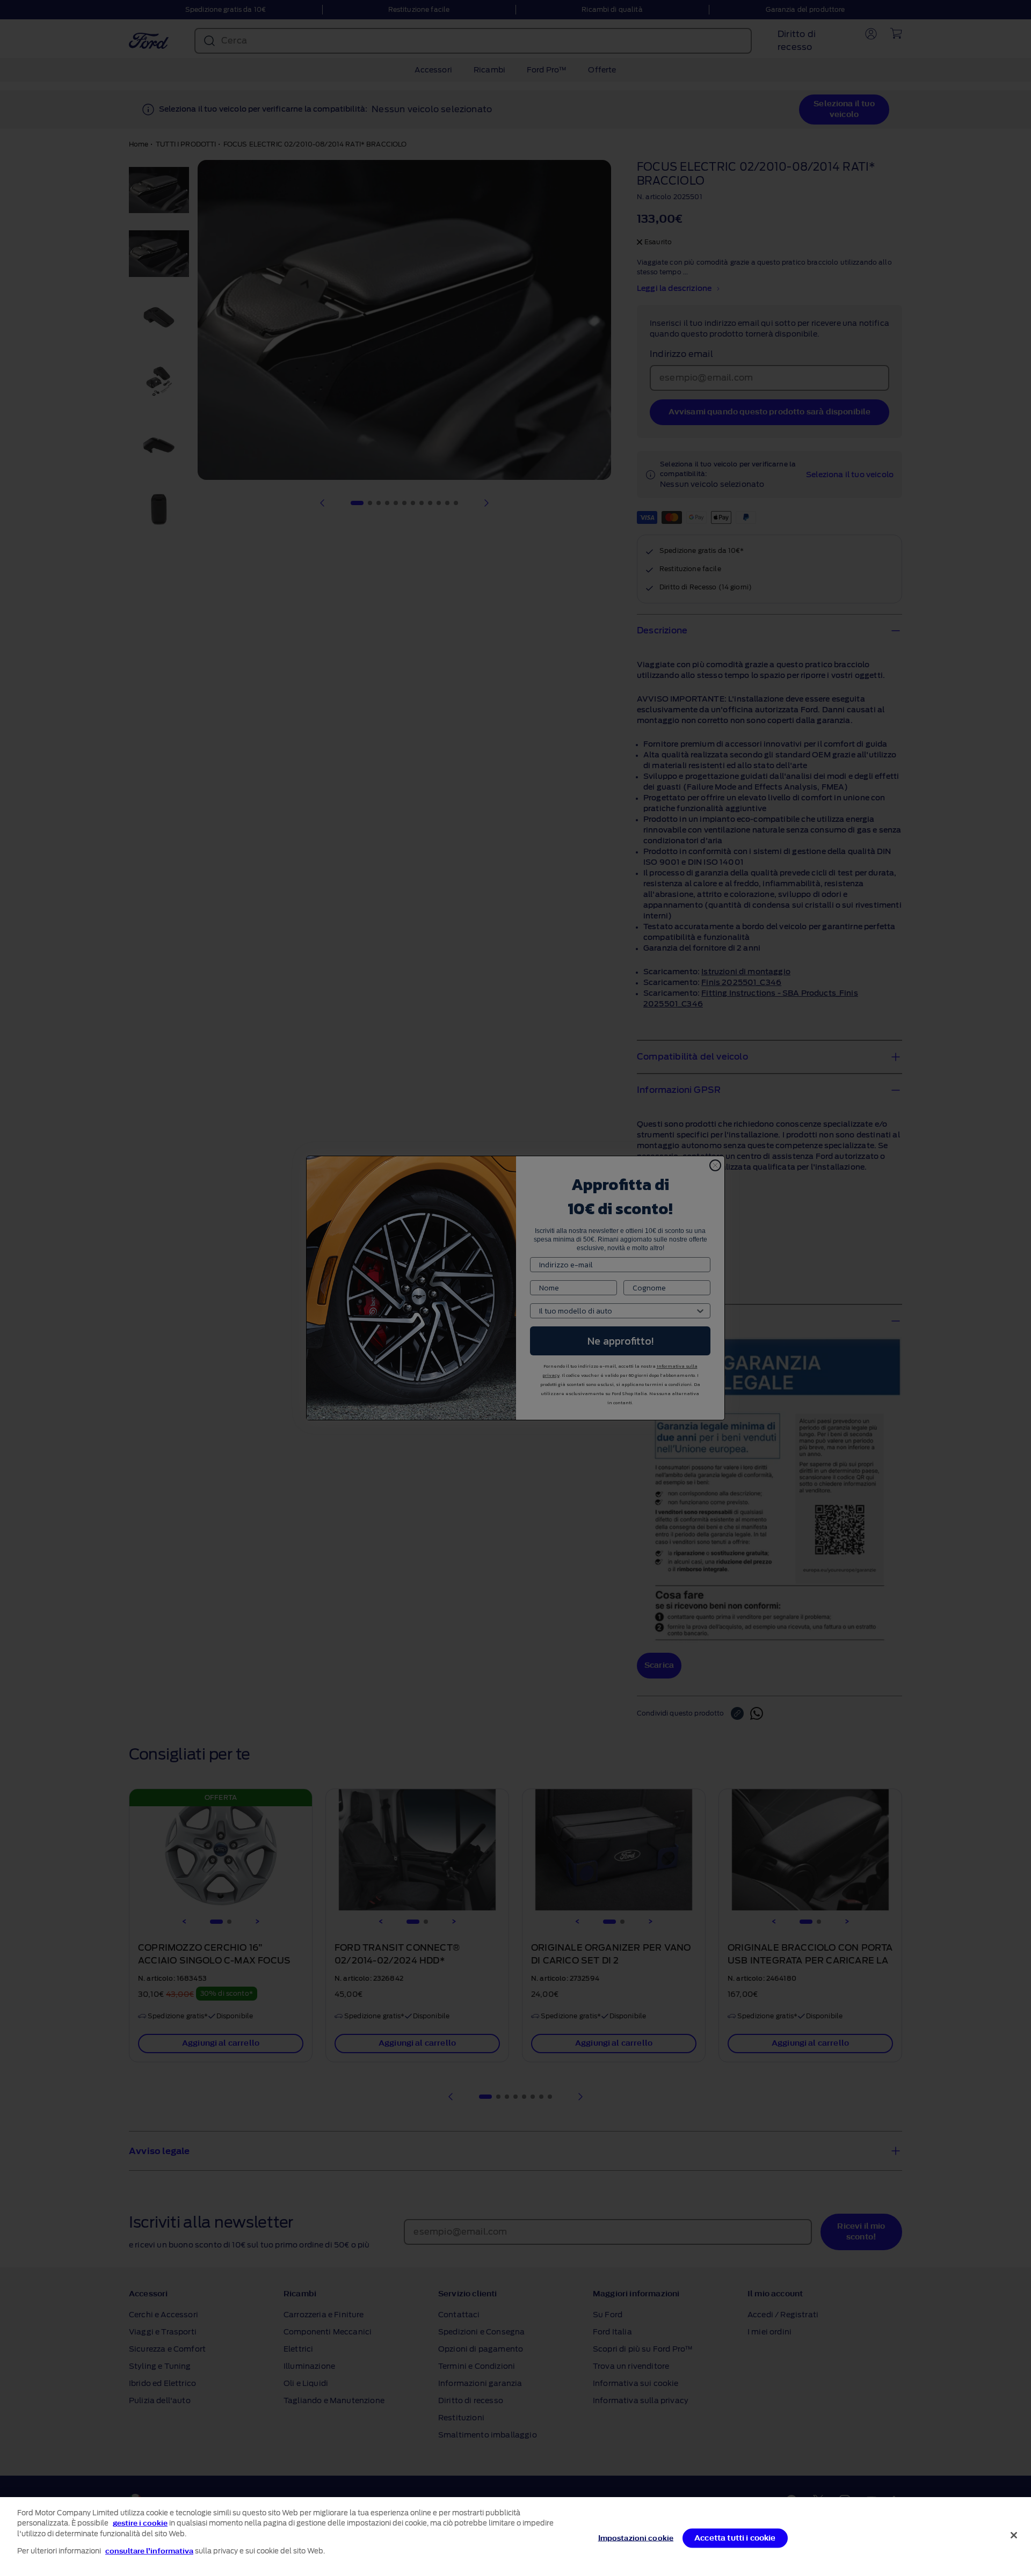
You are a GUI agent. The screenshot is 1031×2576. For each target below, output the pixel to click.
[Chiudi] (1014, 2535)
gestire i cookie (140, 2523)
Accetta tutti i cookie (735, 2538)
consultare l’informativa (149, 2551)
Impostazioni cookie (636, 2538)
